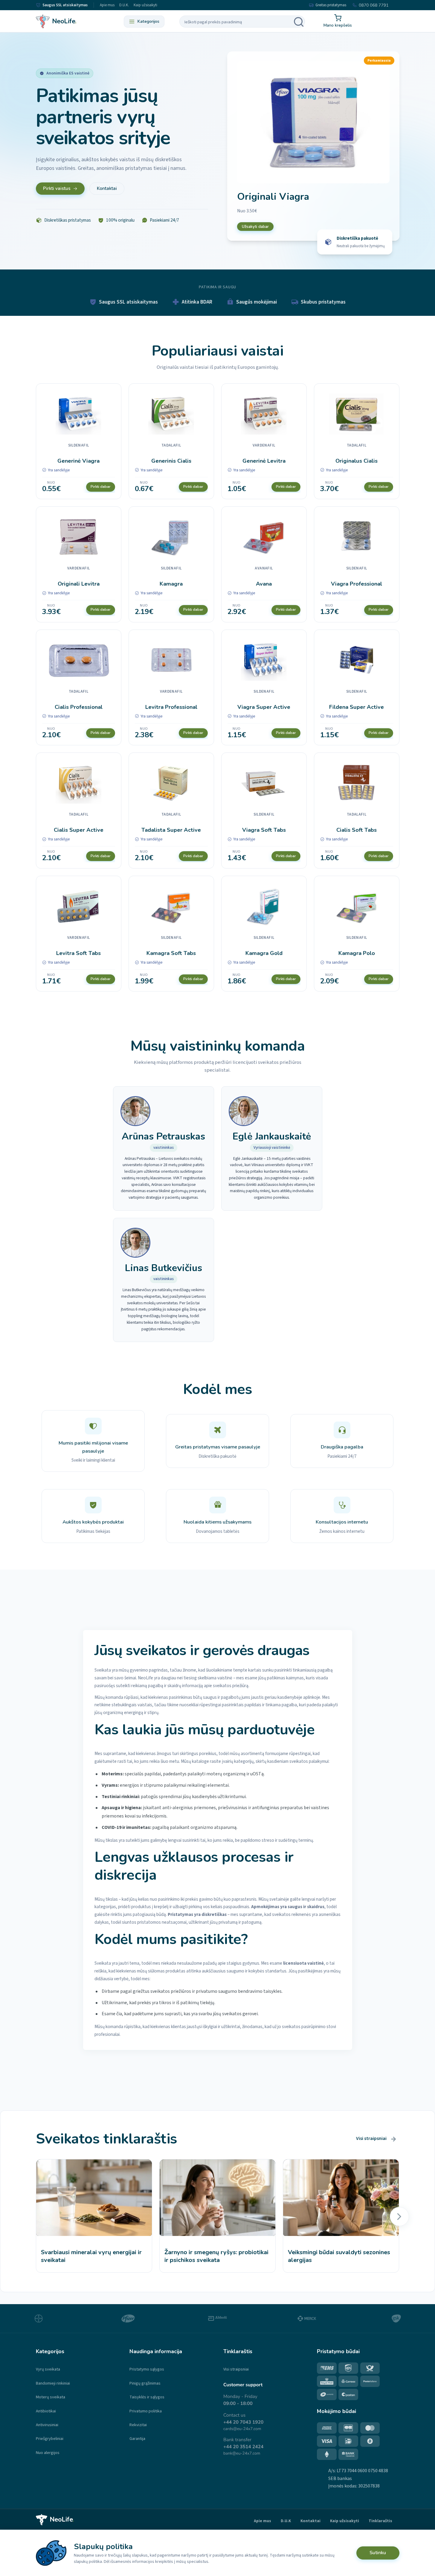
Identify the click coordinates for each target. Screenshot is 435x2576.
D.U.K (286, 2521)
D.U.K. (124, 5)
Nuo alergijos (48, 2453)
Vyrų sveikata (48, 2369)
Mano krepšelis (338, 25)
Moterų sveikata (51, 2397)
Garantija (137, 2439)
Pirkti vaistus (57, 188)
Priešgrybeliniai (50, 2439)
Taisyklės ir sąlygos (147, 2397)
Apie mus (107, 5)
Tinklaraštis (380, 2521)
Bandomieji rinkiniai (53, 2383)
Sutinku (378, 2553)
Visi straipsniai (371, 2138)
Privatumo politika (146, 2411)
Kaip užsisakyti (145, 5)
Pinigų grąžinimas (145, 2383)
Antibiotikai (46, 2411)
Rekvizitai (138, 2425)
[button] (399, 2217)
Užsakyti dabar (255, 227)
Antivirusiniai (47, 2425)
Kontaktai (107, 188)
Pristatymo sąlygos (147, 2369)
